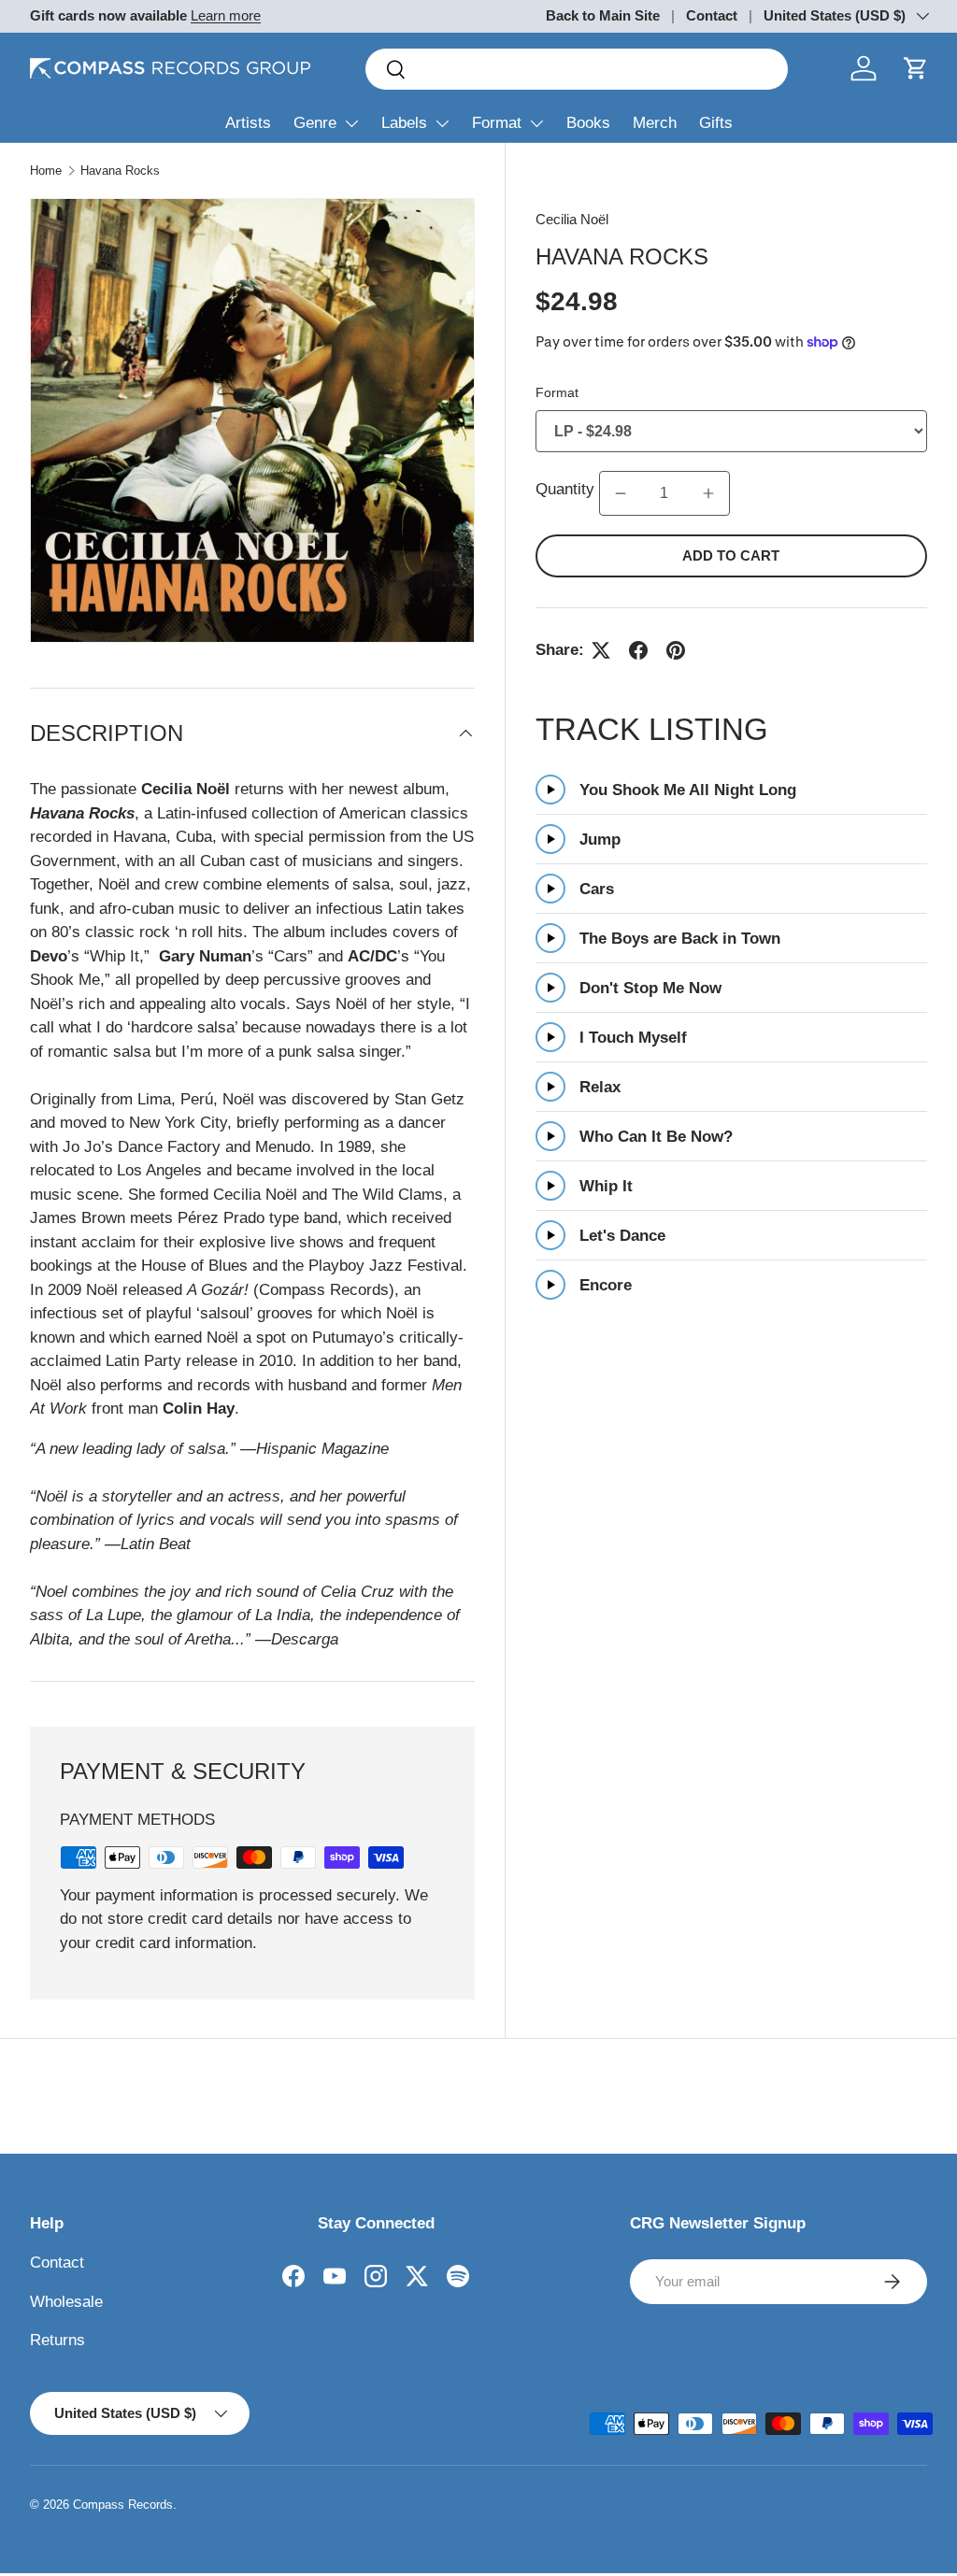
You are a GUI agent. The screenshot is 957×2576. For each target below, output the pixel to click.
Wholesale (66, 2302)
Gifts (716, 123)
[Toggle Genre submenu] (351, 123)
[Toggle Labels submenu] (442, 123)
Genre (315, 123)
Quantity (565, 489)
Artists (248, 123)
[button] (916, 68)
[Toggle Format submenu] (536, 123)
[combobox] (577, 69)
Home (46, 171)
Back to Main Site (603, 15)
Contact (712, 15)
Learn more (226, 15)
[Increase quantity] (708, 493)
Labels (404, 123)
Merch (655, 123)
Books (588, 123)
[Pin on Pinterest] (676, 650)
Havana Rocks (120, 171)
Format (497, 123)
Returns (57, 2340)
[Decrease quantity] (621, 493)
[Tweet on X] (601, 650)
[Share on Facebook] (638, 650)
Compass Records (123, 2505)
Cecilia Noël (572, 219)
